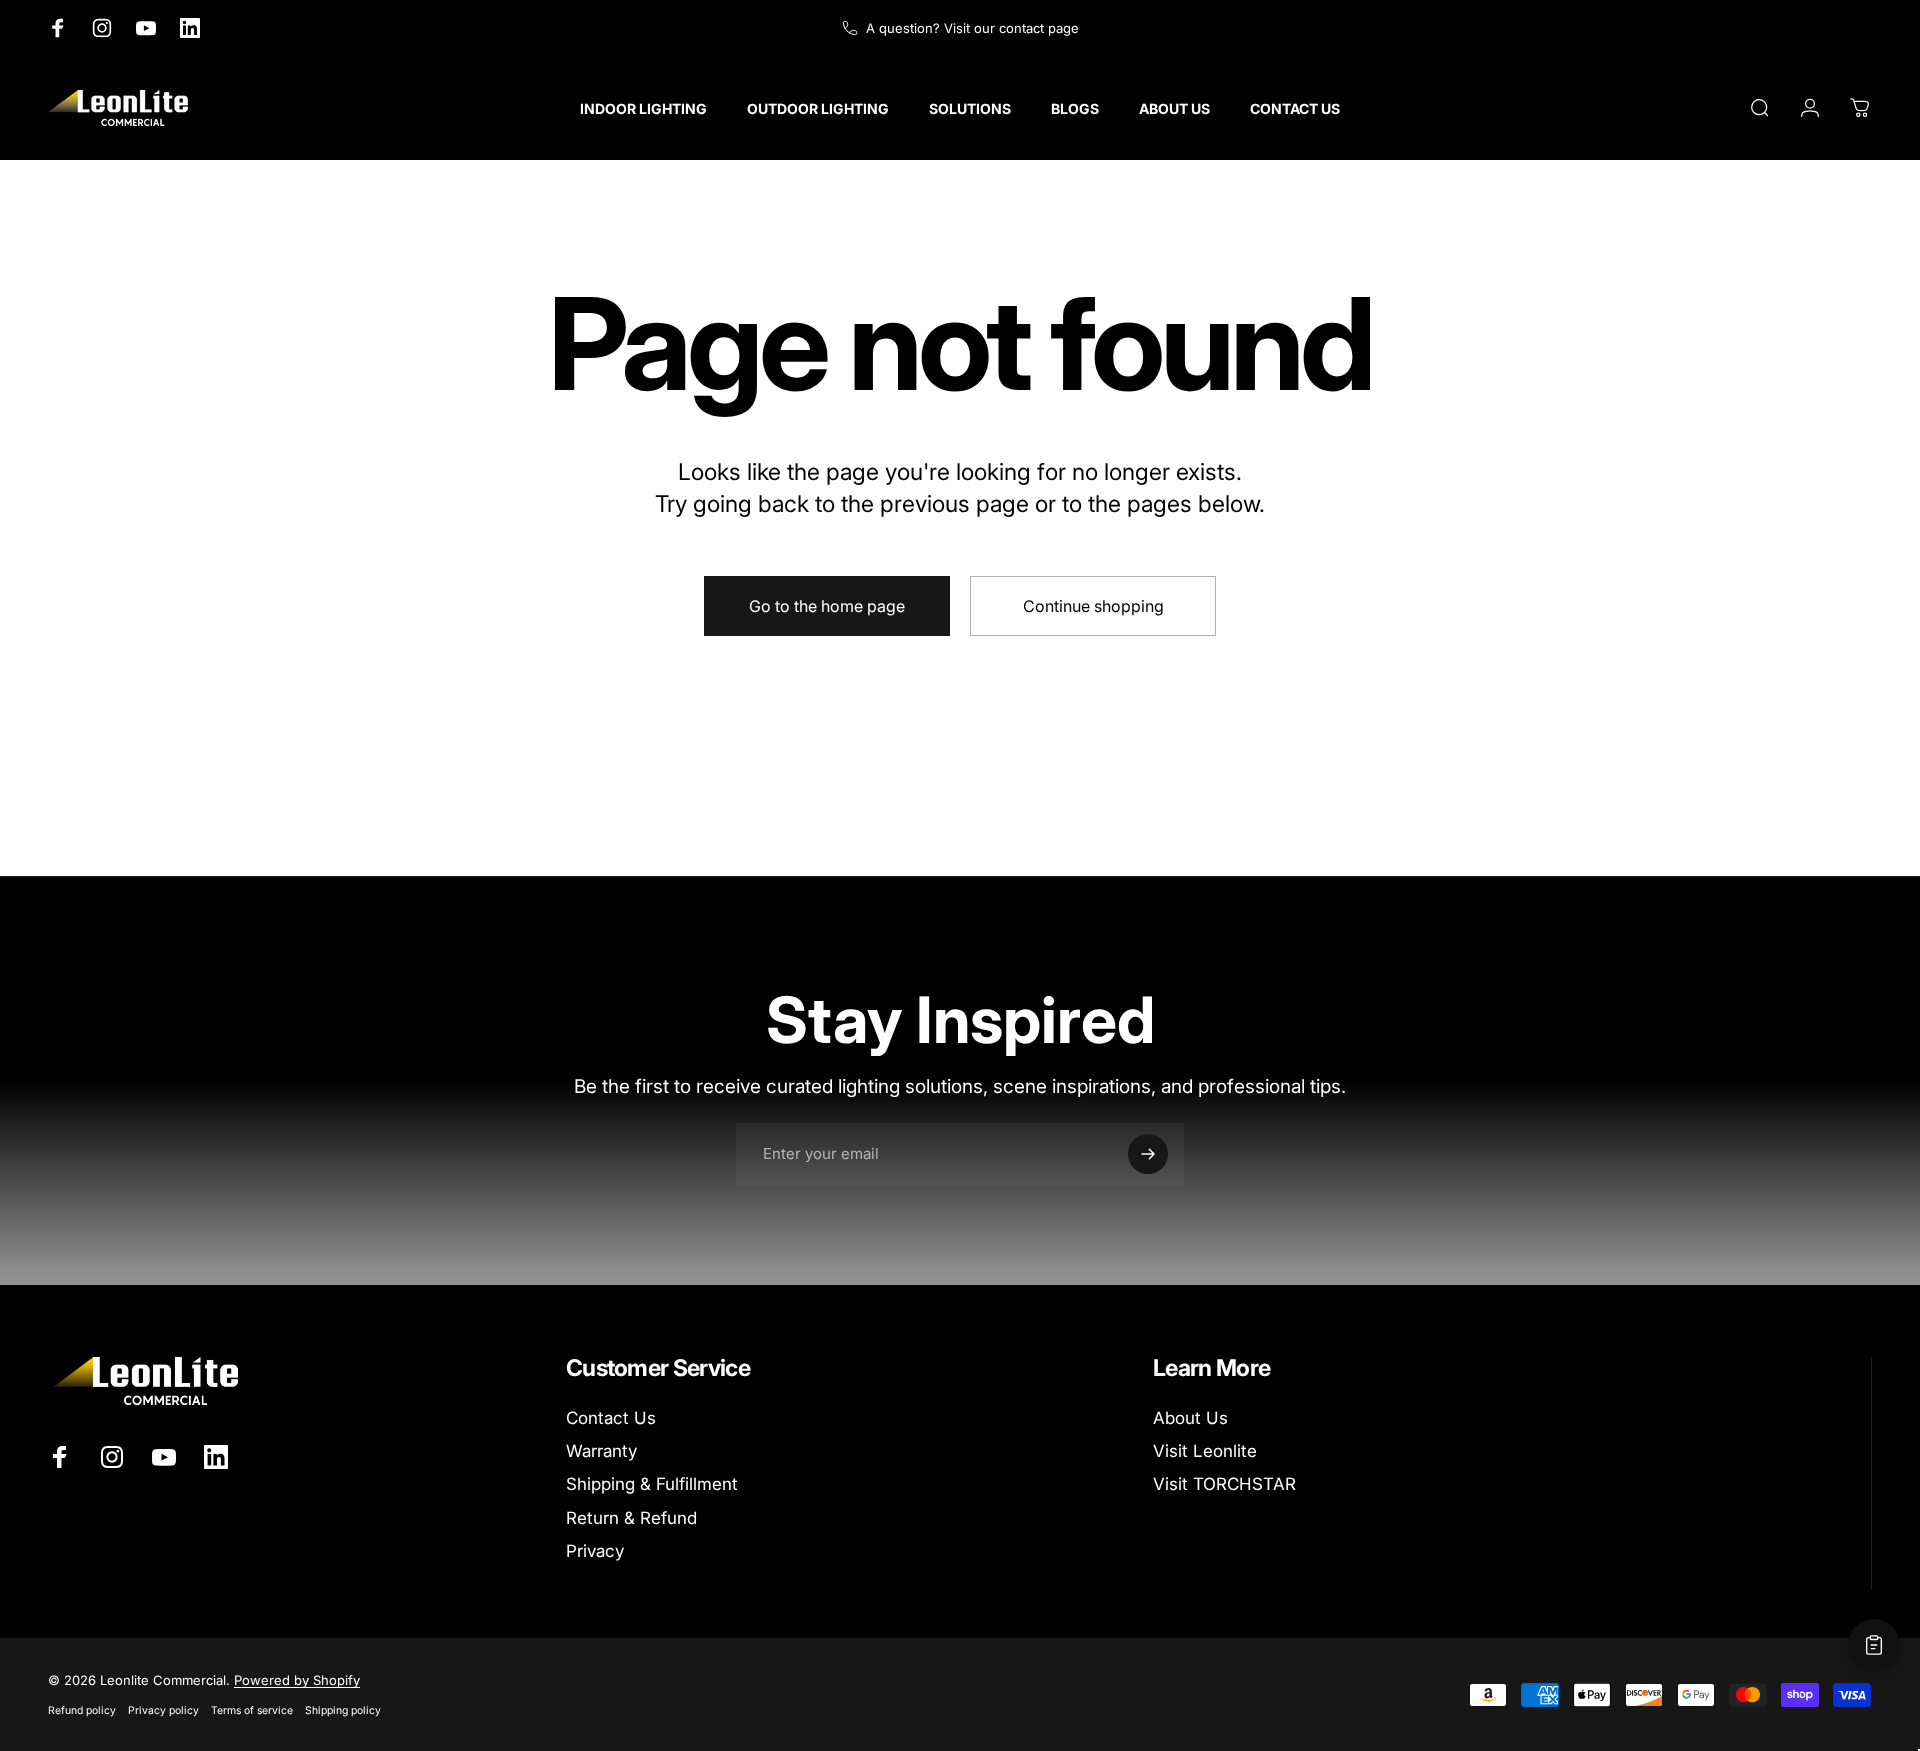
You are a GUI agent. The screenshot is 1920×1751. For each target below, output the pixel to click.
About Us (1190, 1418)
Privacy (595, 1551)
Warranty (601, 1451)
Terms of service (252, 1710)
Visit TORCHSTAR (1224, 1484)
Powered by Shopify (297, 1680)
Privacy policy (163, 1710)
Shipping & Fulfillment (652, 1484)
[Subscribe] (1148, 1154)
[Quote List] (1874, 1645)
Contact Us (611, 1418)
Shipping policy (343, 1710)
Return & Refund (631, 1518)
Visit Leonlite (1205, 1451)
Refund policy (82, 1710)
